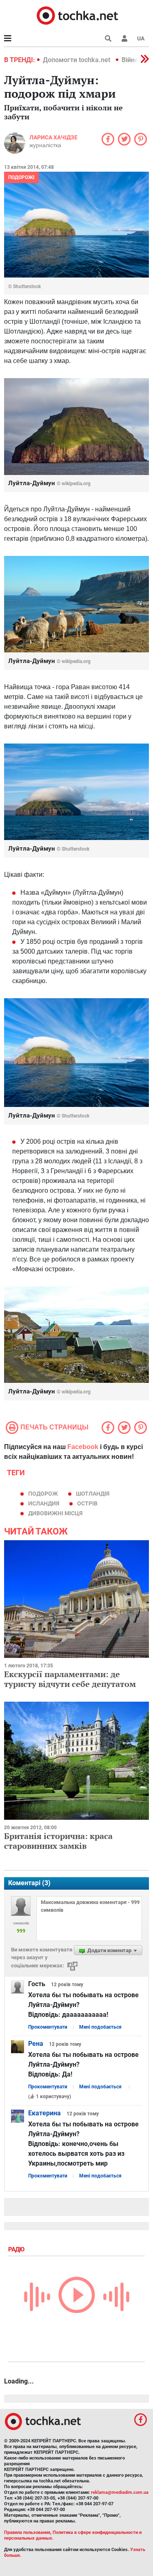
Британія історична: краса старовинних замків (58, 1841)
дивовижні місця (55, 1513)
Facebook (83, 1447)
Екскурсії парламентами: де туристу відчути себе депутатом (70, 1679)
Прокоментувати (48, 2027)
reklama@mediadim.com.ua (120, 2492)
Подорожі (21, 177)
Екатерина (44, 2113)
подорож (43, 1494)
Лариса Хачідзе (53, 137)
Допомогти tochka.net (77, 60)
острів (87, 1503)
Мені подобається (100, 2027)
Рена (36, 2044)
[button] (124, 38)
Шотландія (93, 1494)
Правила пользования (27, 2532)
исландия (44, 1503)
